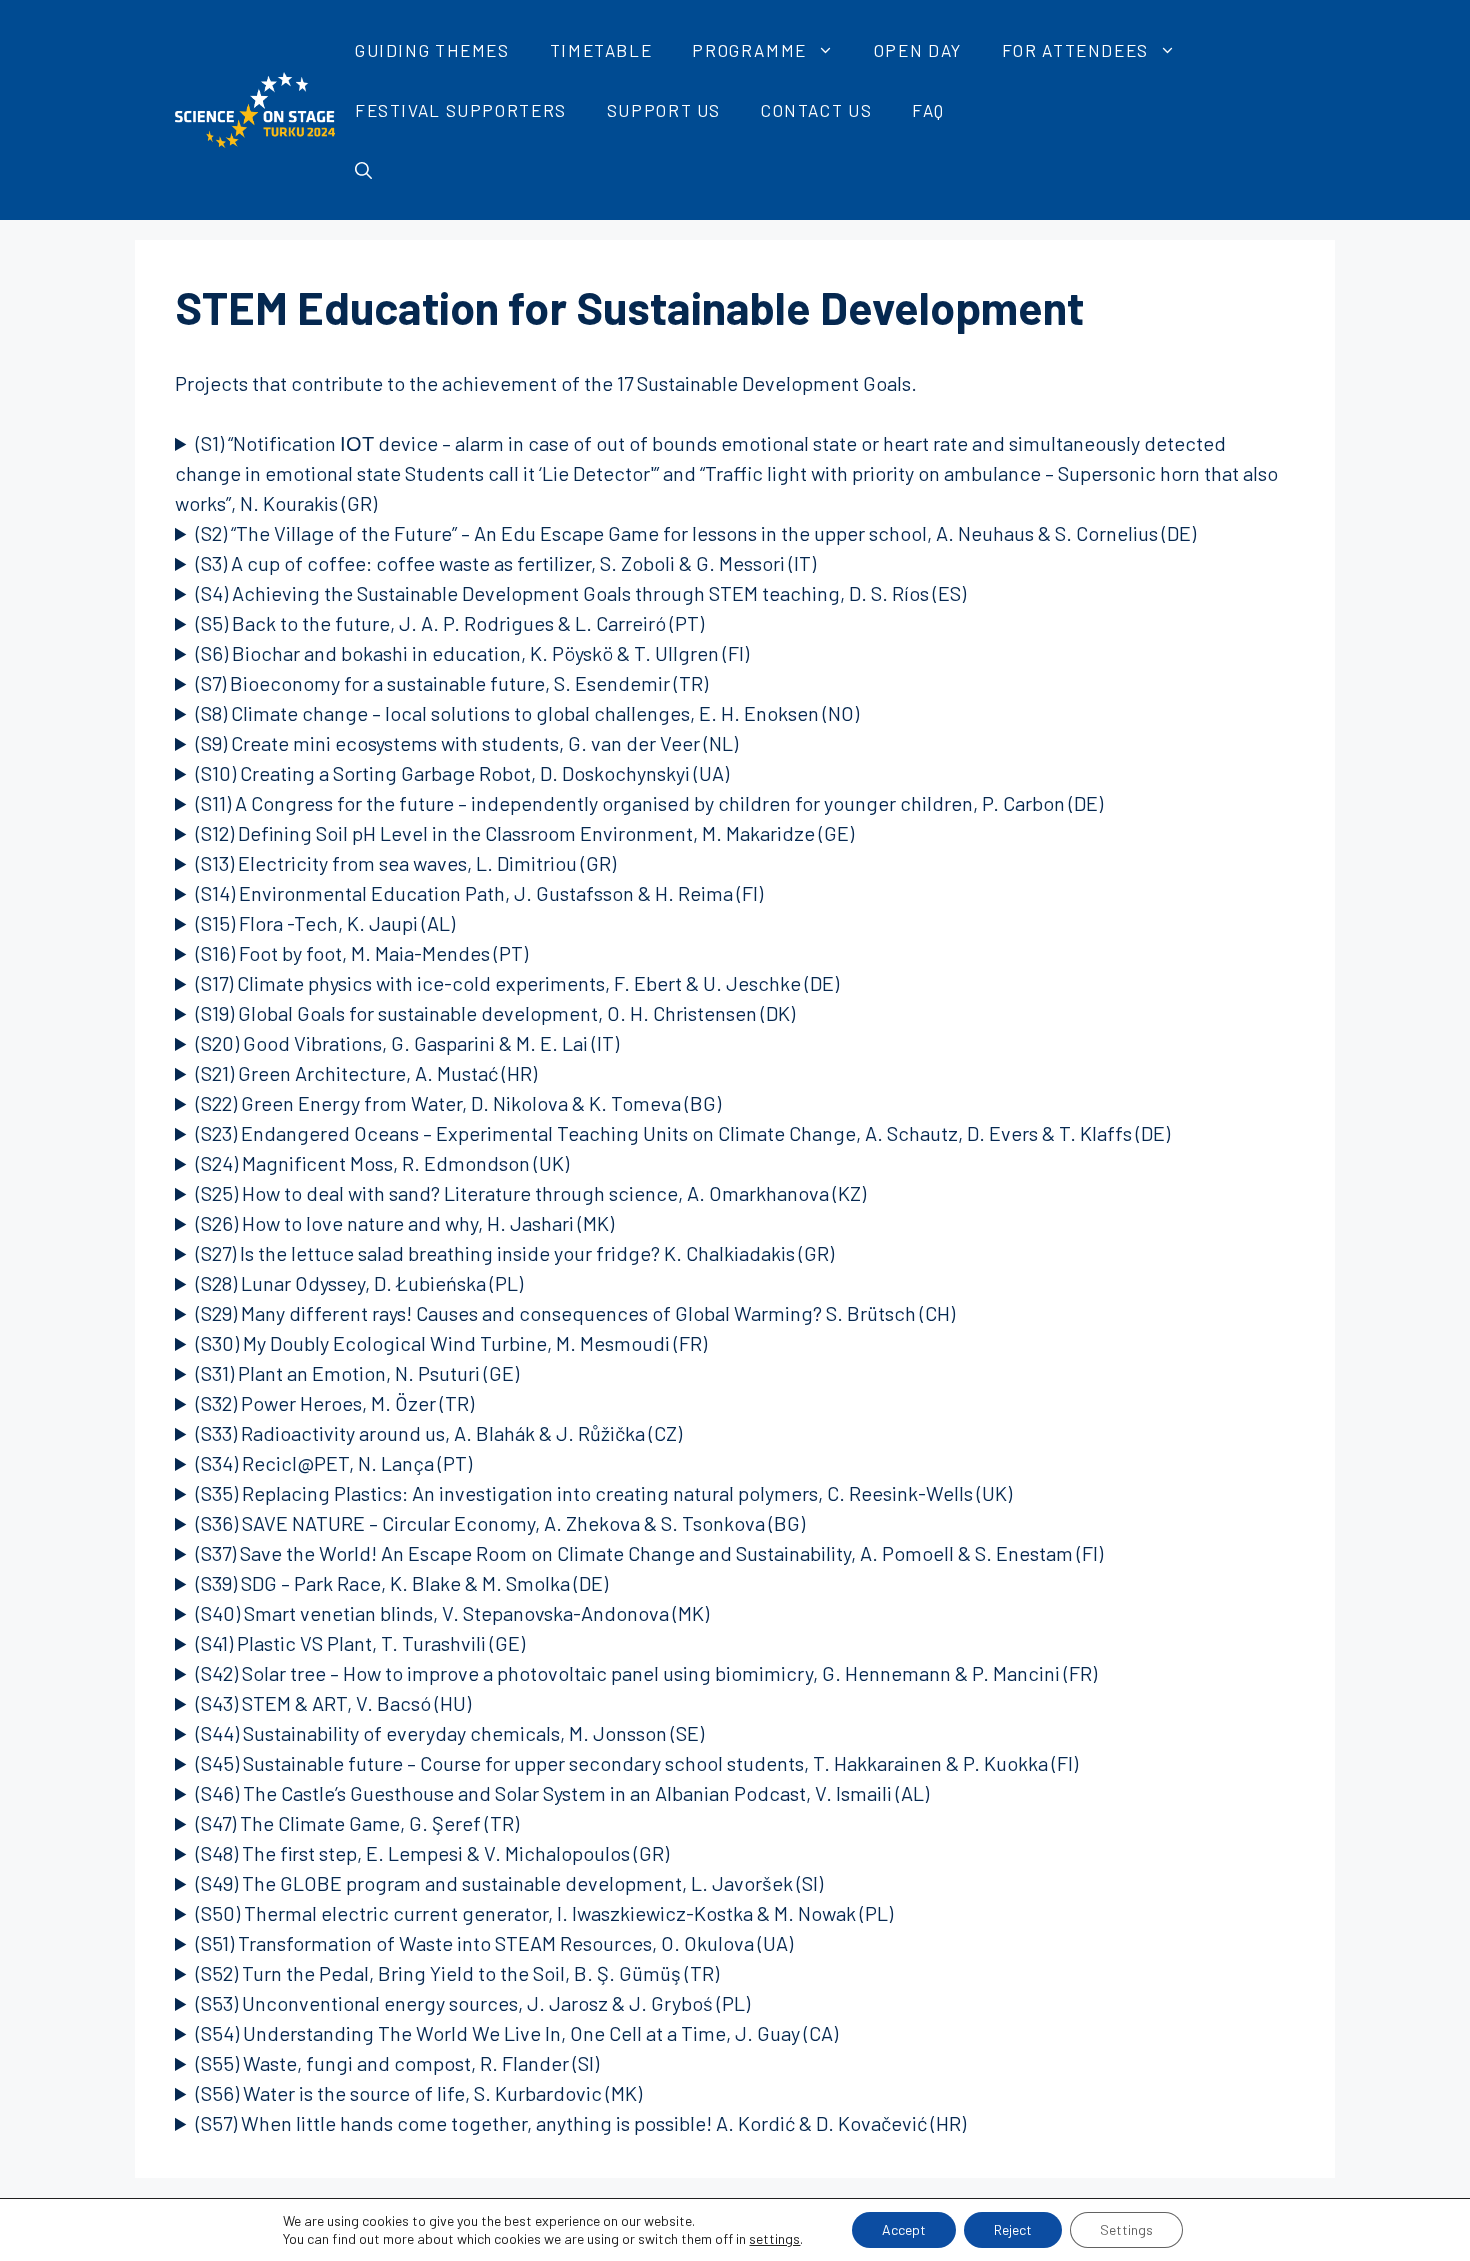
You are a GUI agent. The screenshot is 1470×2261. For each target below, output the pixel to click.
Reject (1013, 2229)
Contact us (816, 110)
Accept (904, 2229)
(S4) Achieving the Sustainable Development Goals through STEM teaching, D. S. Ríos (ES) (581, 593)
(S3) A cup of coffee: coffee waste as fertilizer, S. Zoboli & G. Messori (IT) (506, 563)
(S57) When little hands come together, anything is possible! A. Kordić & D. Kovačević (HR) (581, 2123)
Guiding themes (432, 50)
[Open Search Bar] (363, 170)
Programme (749, 50)
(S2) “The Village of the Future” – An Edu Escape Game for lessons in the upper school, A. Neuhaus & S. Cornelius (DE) (696, 533)
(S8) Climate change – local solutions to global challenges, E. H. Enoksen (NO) (527, 713)
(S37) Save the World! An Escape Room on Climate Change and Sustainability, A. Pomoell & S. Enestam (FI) (649, 1553)
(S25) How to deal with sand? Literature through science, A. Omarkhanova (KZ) (531, 1193)
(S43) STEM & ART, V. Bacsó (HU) (333, 1703)
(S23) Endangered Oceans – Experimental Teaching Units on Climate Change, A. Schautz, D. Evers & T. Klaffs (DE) (683, 1133)
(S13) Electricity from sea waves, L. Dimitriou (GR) (406, 863)
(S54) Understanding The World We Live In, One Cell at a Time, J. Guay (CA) (517, 2033)
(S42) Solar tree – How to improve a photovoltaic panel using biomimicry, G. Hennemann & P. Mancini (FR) (646, 1673)
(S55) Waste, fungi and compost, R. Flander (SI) (397, 2063)
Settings (1126, 2229)
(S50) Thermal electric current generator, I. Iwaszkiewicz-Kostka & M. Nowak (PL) (544, 1913)
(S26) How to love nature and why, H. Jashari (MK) (405, 1223)
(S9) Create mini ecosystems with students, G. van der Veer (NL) (467, 743)
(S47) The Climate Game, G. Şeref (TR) (357, 1823)
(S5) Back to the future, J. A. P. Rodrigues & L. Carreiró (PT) (450, 623)
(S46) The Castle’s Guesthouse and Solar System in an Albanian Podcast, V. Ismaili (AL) (562, 1793)
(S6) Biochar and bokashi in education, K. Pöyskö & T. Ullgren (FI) (472, 653)
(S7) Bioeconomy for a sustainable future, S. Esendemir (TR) (452, 683)
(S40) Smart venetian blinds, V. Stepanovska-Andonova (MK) (452, 1613)
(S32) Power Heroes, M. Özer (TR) (335, 1403)
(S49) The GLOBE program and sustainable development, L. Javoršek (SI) (509, 1883)
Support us (664, 110)
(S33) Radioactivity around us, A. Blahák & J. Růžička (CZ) (439, 1433)
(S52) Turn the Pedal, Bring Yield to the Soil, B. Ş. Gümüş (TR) (457, 1973)
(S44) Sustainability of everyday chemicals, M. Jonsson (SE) (450, 1733)
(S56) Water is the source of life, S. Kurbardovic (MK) (419, 2093)
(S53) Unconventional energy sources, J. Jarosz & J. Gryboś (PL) (473, 2003)
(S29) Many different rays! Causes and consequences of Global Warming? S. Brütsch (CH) (575, 1313)
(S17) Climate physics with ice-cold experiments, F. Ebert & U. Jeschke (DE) (517, 983)
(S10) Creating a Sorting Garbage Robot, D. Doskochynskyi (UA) (462, 773)
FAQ (928, 110)
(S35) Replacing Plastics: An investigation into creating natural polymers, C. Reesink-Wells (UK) (604, 1493)
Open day (918, 50)
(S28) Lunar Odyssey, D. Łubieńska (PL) (359, 1283)
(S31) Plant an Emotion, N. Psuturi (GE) (357, 1373)
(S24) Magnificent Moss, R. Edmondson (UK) (382, 1163)
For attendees (1075, 50)
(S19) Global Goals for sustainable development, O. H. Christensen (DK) (495, 1013)
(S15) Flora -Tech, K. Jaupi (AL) (325, 923)
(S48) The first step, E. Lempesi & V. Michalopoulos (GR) (432, 1853)
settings (774, 2238)
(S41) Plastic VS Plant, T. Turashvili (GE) (360, 1643)
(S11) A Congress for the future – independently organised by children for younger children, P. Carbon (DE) (649, 803)
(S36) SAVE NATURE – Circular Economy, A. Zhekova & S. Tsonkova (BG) (500, 1523)
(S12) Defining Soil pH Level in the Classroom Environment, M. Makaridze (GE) (525, 833)
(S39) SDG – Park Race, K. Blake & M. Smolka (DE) (402, 1583)
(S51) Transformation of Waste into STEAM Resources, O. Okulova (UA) (494, 1943)
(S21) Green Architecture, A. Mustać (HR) (366, 1073)
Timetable (601, 50)
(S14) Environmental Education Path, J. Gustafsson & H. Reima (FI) (479, 893)
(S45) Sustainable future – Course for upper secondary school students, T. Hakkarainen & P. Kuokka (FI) (637, 1763)
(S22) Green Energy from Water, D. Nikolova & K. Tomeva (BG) (458, 1103)
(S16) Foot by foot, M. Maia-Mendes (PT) (362, 953)
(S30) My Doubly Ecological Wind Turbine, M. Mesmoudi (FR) (451, 1343)
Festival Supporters (461, 110)
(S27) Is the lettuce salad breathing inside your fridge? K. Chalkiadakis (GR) (515, 1253)
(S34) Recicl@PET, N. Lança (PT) (334, 1463)
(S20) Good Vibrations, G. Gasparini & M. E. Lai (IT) (407, 1043)
